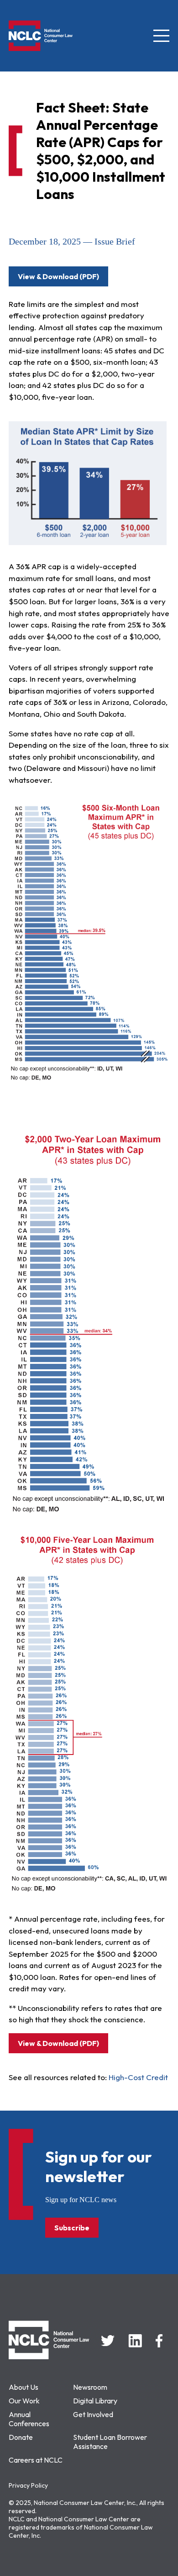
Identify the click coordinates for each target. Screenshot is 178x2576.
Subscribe (72, 2228)
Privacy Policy (28, 2485)
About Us (24, 2387)
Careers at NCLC (36, 2460)
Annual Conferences (29, 2419)
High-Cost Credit (138, 2077)
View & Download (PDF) (58, 276)
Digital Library (95, 2401)
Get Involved (93, 2414)
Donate (21, 2437)
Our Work (24, 2401)
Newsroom (90, 2387)
